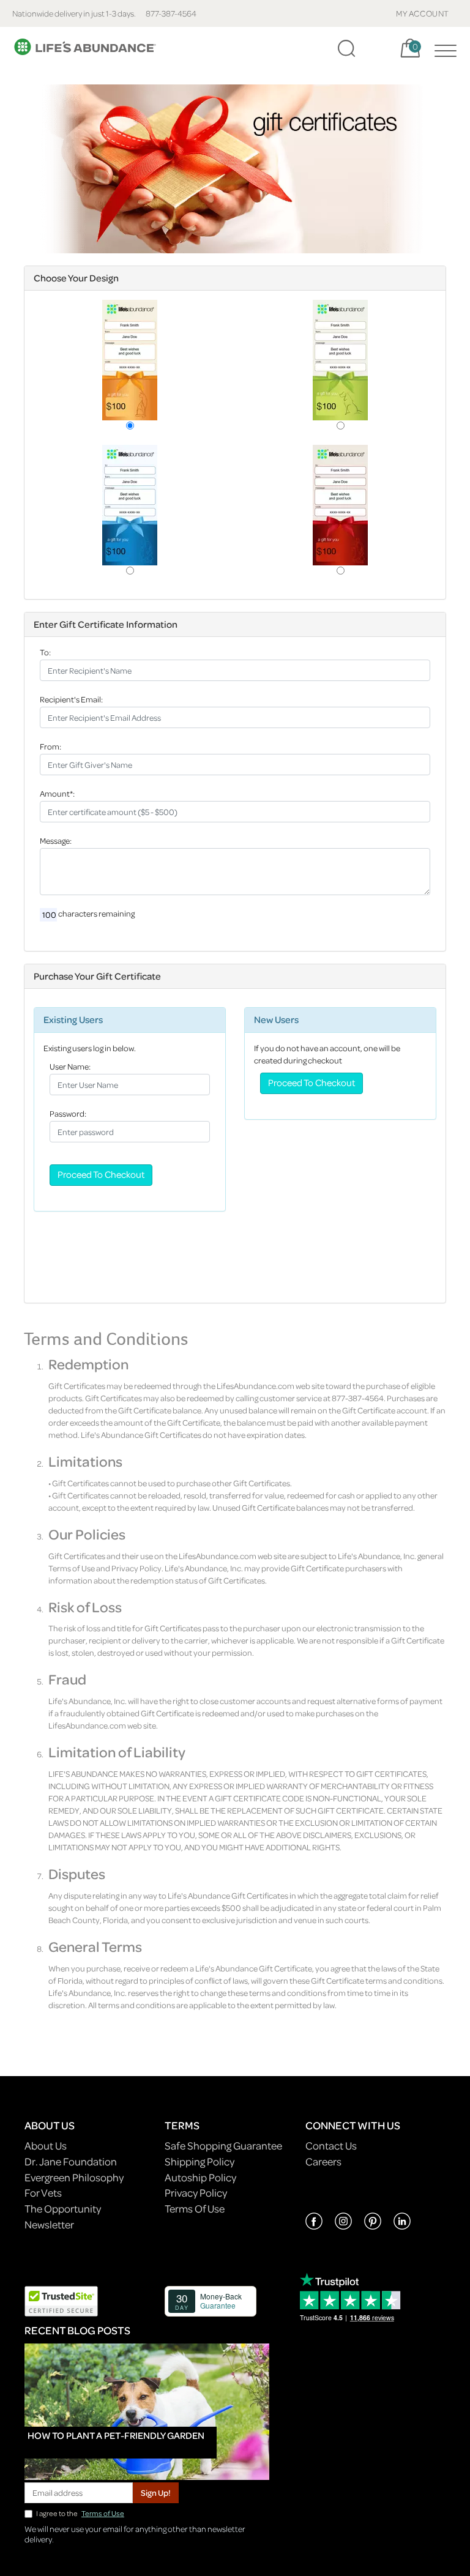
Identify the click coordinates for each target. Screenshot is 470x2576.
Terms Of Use (195, 2209)
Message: (56, 840)
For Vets (43, 2193)
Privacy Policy (196, 2193)
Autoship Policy (200, 2177)
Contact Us (331, 2146)
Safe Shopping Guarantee (223, 2146)
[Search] (346, 48)
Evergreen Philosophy (74, 2177)
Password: (68, 1113)
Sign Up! (156, 2492)
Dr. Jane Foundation (71, 2161)
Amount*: (57, 793)
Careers (323, 2161)
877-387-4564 (171, 13)
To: (45, 652)
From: (50, 746)
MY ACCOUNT (423, 13)
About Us (46, 2146)
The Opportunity (63, 2209)
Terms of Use (103, 2513)
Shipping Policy (200, 2161)
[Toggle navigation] (442, 48)
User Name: (70, 1066)
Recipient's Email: (71, 699)
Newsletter (49, 2224)
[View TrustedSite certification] (61, 2300)
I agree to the (80, 2513)
